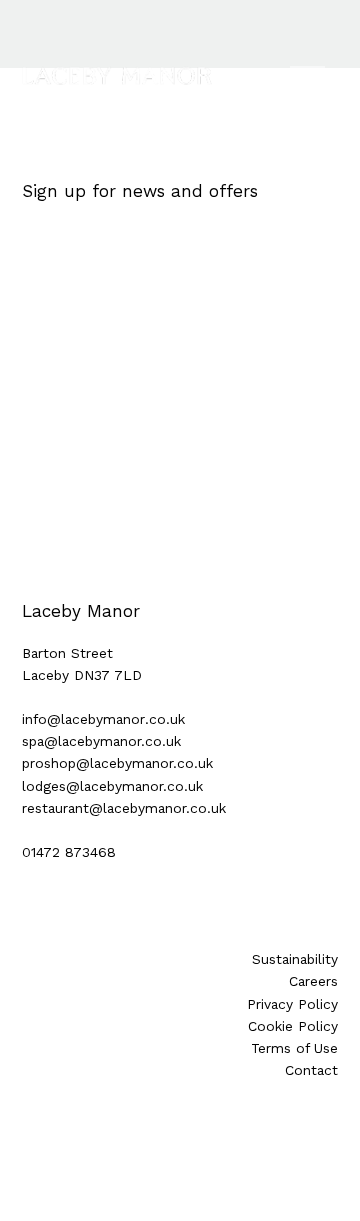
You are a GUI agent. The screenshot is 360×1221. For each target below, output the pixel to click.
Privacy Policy (292, 1004)
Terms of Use (294, 1048)
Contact (311, 1070)
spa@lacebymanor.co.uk (101, 741)
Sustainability (295, 959)
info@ (41, 719)
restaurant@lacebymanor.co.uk (124, 808)
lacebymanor (103, 719)
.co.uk (165, 719)
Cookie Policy (293, 1026)
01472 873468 (69, 852)
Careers (313, 981)
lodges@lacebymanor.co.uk (112, 786)
